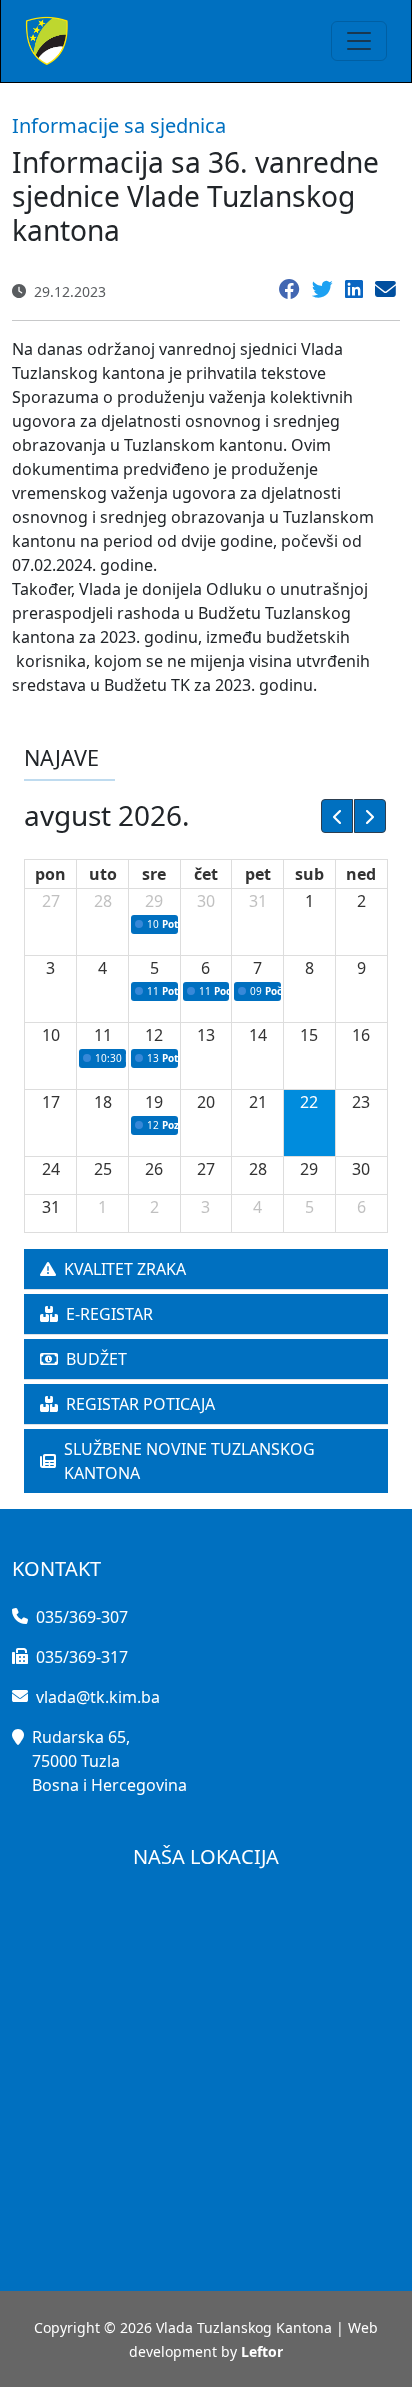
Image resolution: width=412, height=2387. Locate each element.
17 (51, 1102)
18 (103, 1102)
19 (154, 1102)
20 (206, 1102)
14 (258, 1035)
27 (51, 901)
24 (51, 1169)
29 (154, 901)
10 (51, 1035)
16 (361, 1035)
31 (258, 901)
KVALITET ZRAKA (125, 1269)
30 (206, 901)
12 (154, 1035)
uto (103, 874)
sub (309, 874)
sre (154, 874)
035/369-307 (82, 1617)
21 (258, 1102)
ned (361, 874)
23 (361, 1102)
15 (309, 1035)
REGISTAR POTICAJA (140, 1404)
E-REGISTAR (109, 1314)
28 (103, 901)
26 (154, 1169)
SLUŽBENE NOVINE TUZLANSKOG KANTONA (189, 1461)
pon (50, 874)
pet (258, 874)
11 (103, 1035)
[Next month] (370, 816)
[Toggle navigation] (359, 41)
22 (309, 1102)
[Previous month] (337, 816)
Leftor (262, 2351)
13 (206, 1035)
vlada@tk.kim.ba (98, 1697)
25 (103, 1169)
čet (206, 874)
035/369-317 (82, 1657)
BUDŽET (96, 1359)
